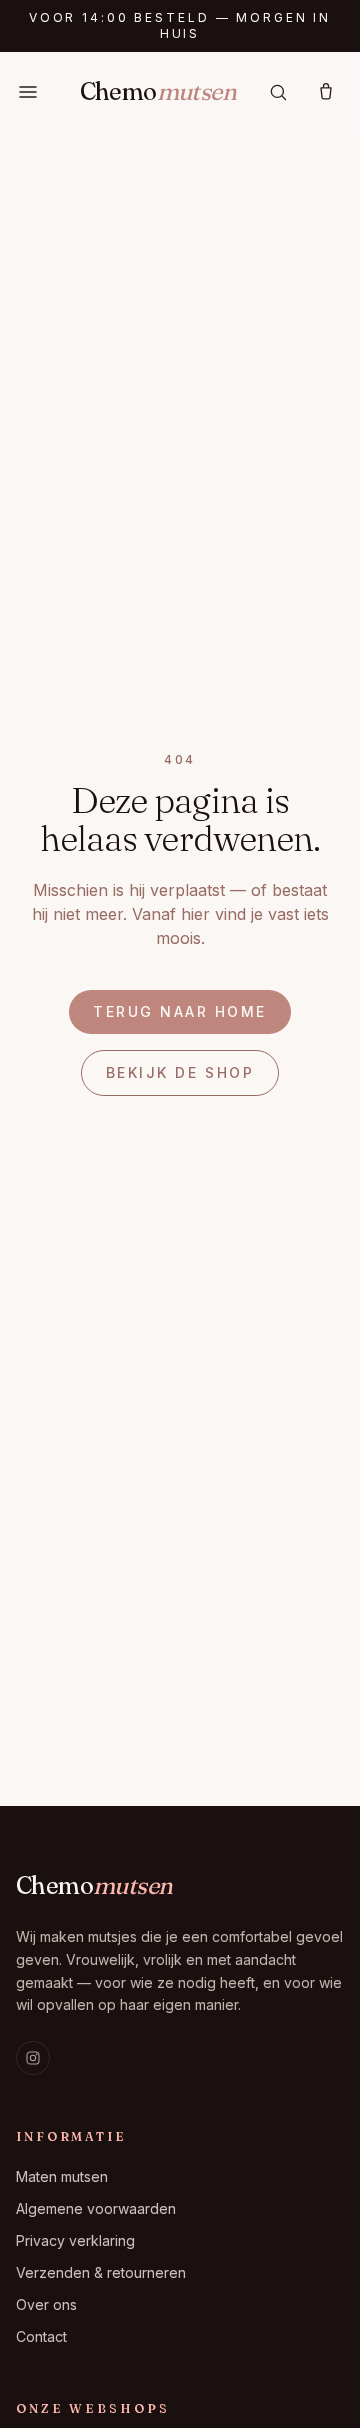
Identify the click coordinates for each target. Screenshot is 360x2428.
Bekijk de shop (180, 1072)
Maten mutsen (62, 2176)
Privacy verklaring (75, 2240)
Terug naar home (180, 1011)
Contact (41, 2336)
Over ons (46, 2304)
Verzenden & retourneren (101, 2272)
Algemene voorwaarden (96, 2208)
